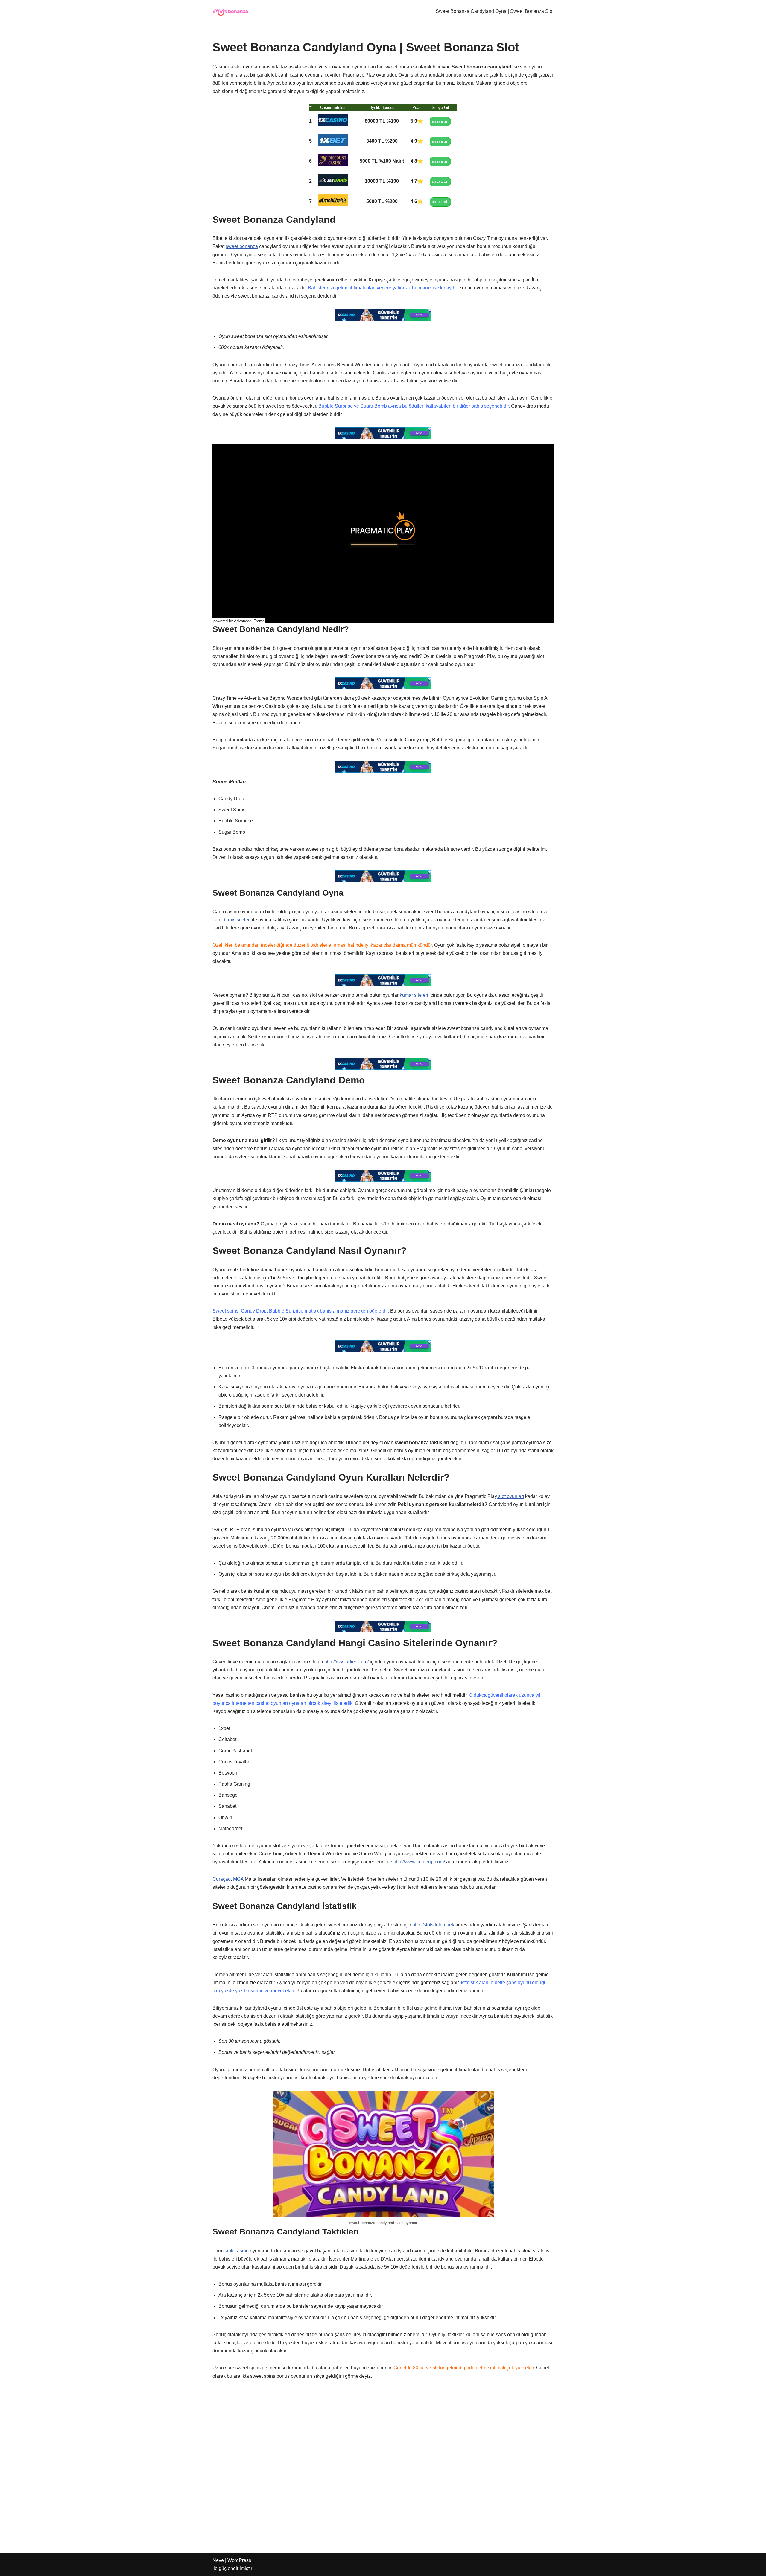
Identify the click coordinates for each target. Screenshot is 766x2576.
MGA (238, 1879)
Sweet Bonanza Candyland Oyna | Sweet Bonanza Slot (495, 11)
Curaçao (222, 1879)
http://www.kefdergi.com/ (419, 1862)
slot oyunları (510, 1496)
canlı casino (236, 2251)
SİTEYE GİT (440, 122)
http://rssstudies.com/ (346, 1662)
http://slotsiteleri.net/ (433, 1925)
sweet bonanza (242, 246)
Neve (218, 2560)
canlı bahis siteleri (232, 920)
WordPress (239, 2560)
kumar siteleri (414, 995)
